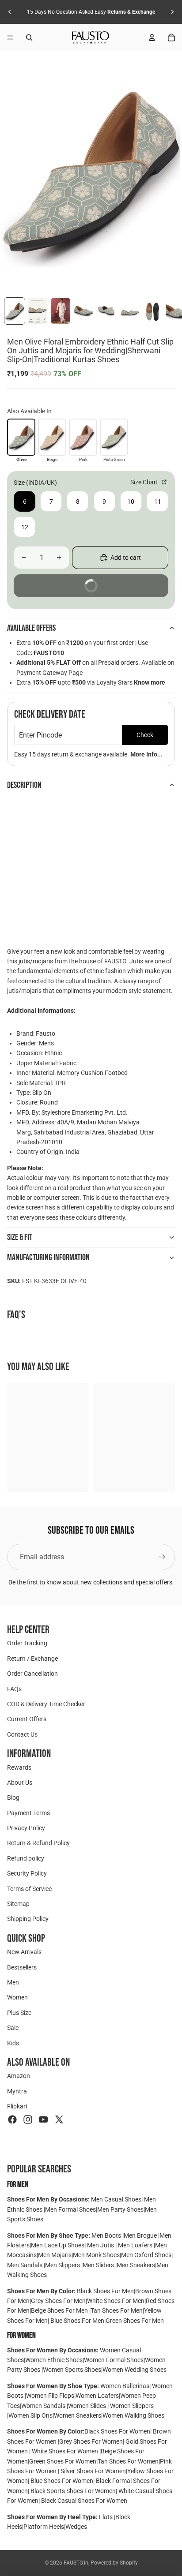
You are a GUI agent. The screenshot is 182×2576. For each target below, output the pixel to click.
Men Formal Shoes (70, 2209)
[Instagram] (28, 2119)
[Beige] (52, 437)
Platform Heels (44, 2527)
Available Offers (31, 628)
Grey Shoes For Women (91, 2441)
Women (17, 1997)
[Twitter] (59, 2119)
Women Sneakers (78, 2415)
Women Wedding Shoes (135, 2370)
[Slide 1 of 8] (15, 311)
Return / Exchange (32, 1659)
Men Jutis (101, 2245)
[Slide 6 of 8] (129, 311)
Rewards (19, 1767)
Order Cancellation (32, 1674)
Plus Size (19, 2013)
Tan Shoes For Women (128, 2461)
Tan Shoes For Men (117, 2310)
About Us (20, 1782)
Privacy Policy (26, 1828)
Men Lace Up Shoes (58, 2245)
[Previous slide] (10, 12)
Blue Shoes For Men (77, 2321)
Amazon (19, 2076)
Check (145, 735)
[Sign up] (162, 1557)
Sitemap (18, 1904)
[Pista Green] (114, 437)
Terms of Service (29, 1889)
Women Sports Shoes (72, 2370)
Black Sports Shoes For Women (73, 2491)
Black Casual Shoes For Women (84, 2501)
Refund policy (26, 1858)
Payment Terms (28, 1813)
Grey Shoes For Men (58, 2301)
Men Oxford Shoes (146, 2255)
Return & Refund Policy (38, 1843)
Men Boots (107, 2235)
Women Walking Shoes (133, 2415)
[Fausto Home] (91, 37)
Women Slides (88, 2406)
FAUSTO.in (76, 2563)
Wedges (76, 2527)
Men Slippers (63, 2265)
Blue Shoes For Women (62, 2481)
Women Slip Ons (30, 2415)
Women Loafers (97, 2396)
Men (13, 1982)
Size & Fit (20, 1237)
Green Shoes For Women (63, 2461)
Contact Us (22, 1734)
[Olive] (21, 437)
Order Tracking (27, 1643)
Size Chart (145, 482)
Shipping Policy (28, 1919)
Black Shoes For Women (117, 2431)
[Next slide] (172, 12)
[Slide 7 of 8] (152, 311)
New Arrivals (24, 1952)
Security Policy (27, 1873)
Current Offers (27, 1719)
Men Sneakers (136, 2265)
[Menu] (10, 37)
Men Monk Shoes (96, 2255)
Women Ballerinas (125, 2386)
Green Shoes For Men (135, 2321)
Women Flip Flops (50, 2396)
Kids (13, 2043)
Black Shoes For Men (105, 2291)
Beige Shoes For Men (60, 2310)
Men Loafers (135, 2245)
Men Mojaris (55, 2255)
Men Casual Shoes (116, 2199)
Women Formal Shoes (114, 2360)
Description (24, 785)
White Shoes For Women (65, 2451)
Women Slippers (131, 2406)
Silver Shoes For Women (93, 2471)
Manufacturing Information (48, 1258)
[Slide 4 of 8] (83, 311)
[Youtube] (43, 2119)
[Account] (152, 37)
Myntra (17, 2091)
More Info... (146, 754)
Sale (13, 2028)
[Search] (29, 37)
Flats (106, 2517)
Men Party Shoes (120, 2209)
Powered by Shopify (114, 2563)
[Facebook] (12, 2119)
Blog (13, 1797)
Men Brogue (141, 2235)
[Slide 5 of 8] (106, 311)
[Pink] (83, 437)
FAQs (14, 1689)
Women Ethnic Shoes (54, 2360)
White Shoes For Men (116, 2301)
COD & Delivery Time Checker (46, 1704)
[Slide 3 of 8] (61, 311)
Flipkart (17, 2106)
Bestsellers (22, 1967)
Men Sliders (99, 2265)
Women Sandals (44, 2406)
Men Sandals (25, 2265)
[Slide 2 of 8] (38, 311)
